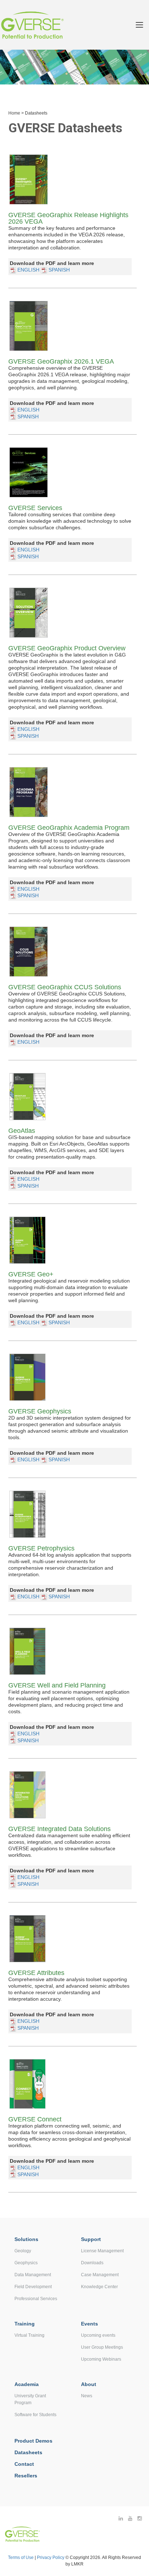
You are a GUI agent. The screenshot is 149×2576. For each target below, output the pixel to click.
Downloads (92, 2263)
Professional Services (36, 2299)
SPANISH (58, 270)
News (87, 2396)
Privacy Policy (51, 2558)
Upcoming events (98, 2335)
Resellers (26, 2476)
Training (25, 2324)
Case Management (100, 2275)
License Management (102, 2251)
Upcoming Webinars (101, 2359)
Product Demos (33, 2441)
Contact (24, 2464)
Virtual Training (29, 2335)
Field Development (33, 2287)
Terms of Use (21, 2558)
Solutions (26, 2239)
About (89, 2384)
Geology (23, 2251)
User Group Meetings (102, 2347)
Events (90, 2324)
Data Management (33, 2275)
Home (14, 113)
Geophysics (26, 2263)
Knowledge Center (99, 2287)
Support (91, 2239)
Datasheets (28, 2452)
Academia (27, 2384)
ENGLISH (28, 270)
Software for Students (35, 2415)
